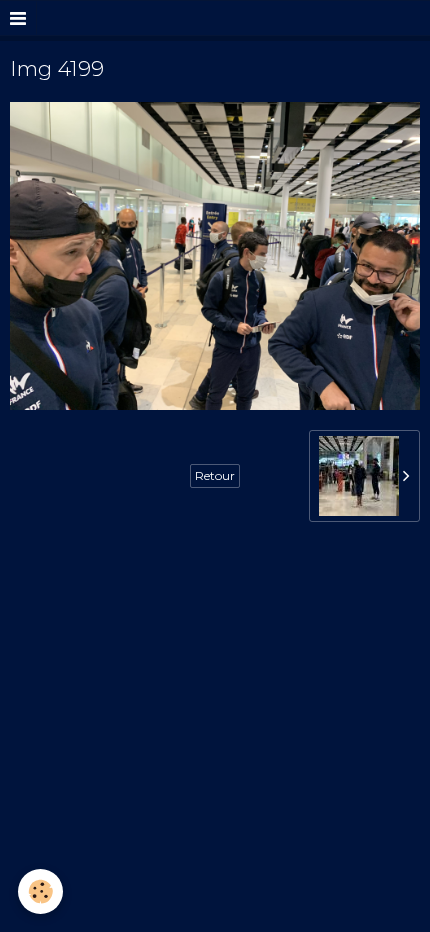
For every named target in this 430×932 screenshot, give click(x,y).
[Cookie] (40, 891)
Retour (215, 475)
